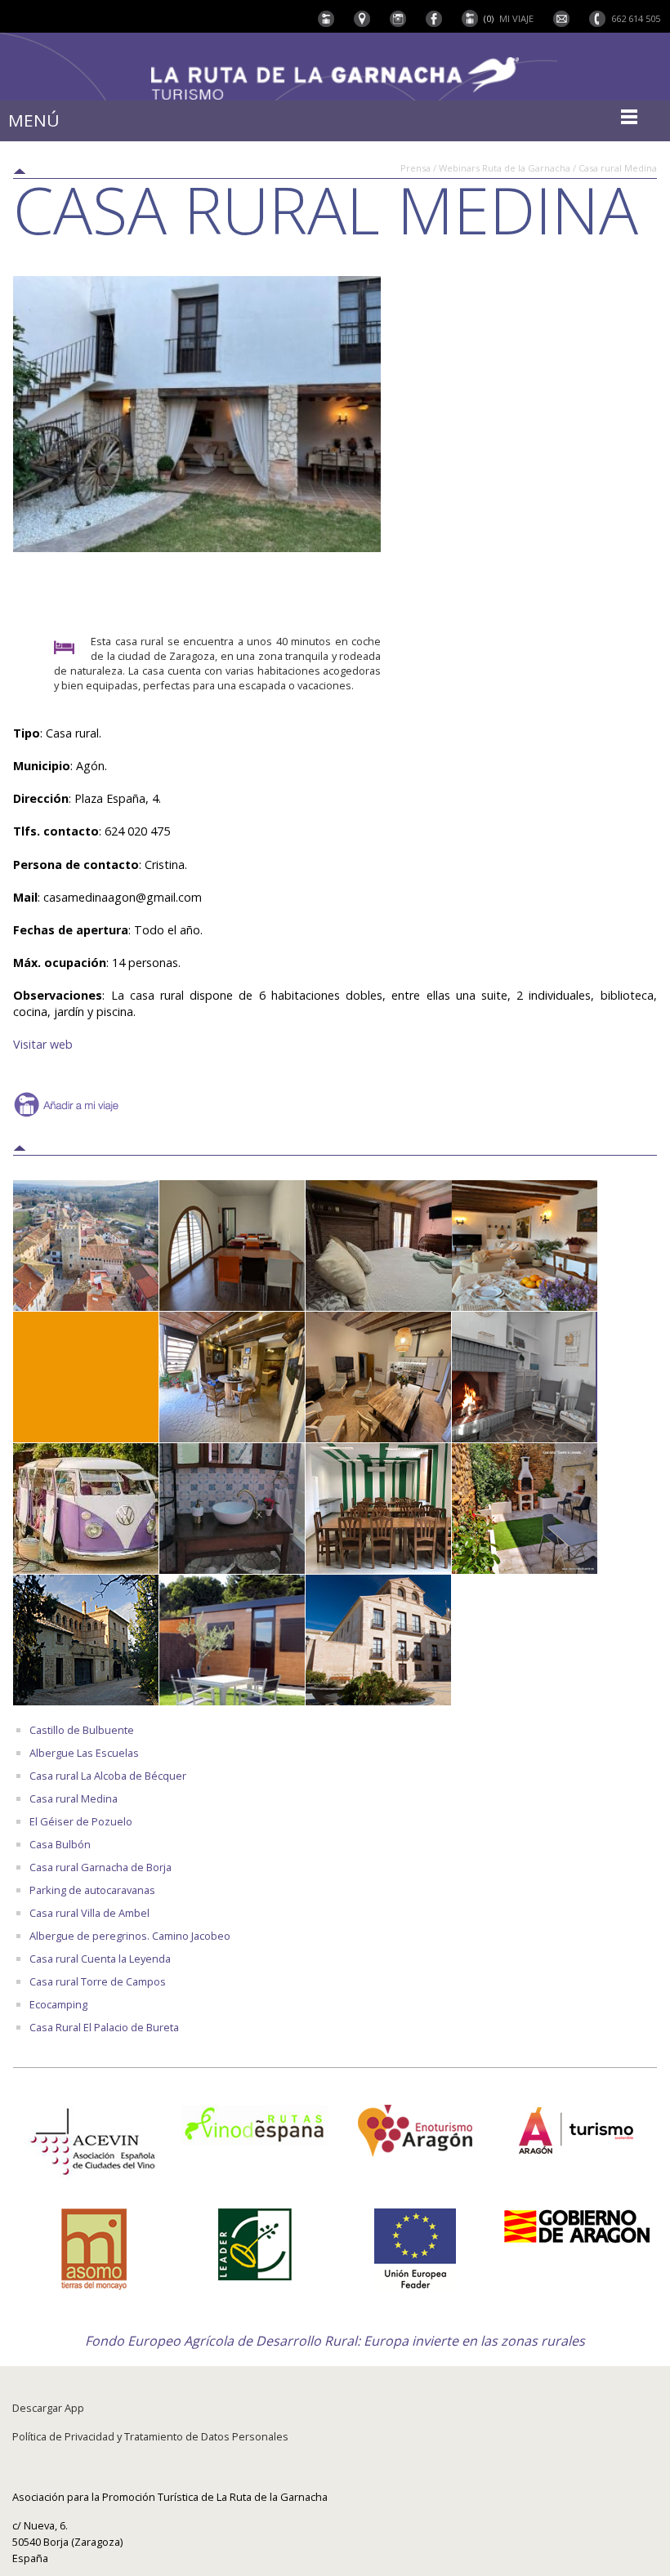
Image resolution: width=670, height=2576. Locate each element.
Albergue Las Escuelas (84, 1753)
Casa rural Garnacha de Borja (100, 1867)
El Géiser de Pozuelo (81, 1821)
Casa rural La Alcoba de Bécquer (108, 1776)
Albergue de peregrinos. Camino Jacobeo (130, 1936)
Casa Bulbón (60, 1844)
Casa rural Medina (74, 1798)
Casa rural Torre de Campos (98, 1981)
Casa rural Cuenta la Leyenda (100, 1959)
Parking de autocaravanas (92, 1890)
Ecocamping (58, 2004)
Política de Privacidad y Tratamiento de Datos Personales (150, 2436)
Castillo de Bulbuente (82, 1730)
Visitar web (43, 1044)
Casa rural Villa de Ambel (89, 1913)
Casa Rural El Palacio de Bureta (104, 2027)
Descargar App (48, 2408)
